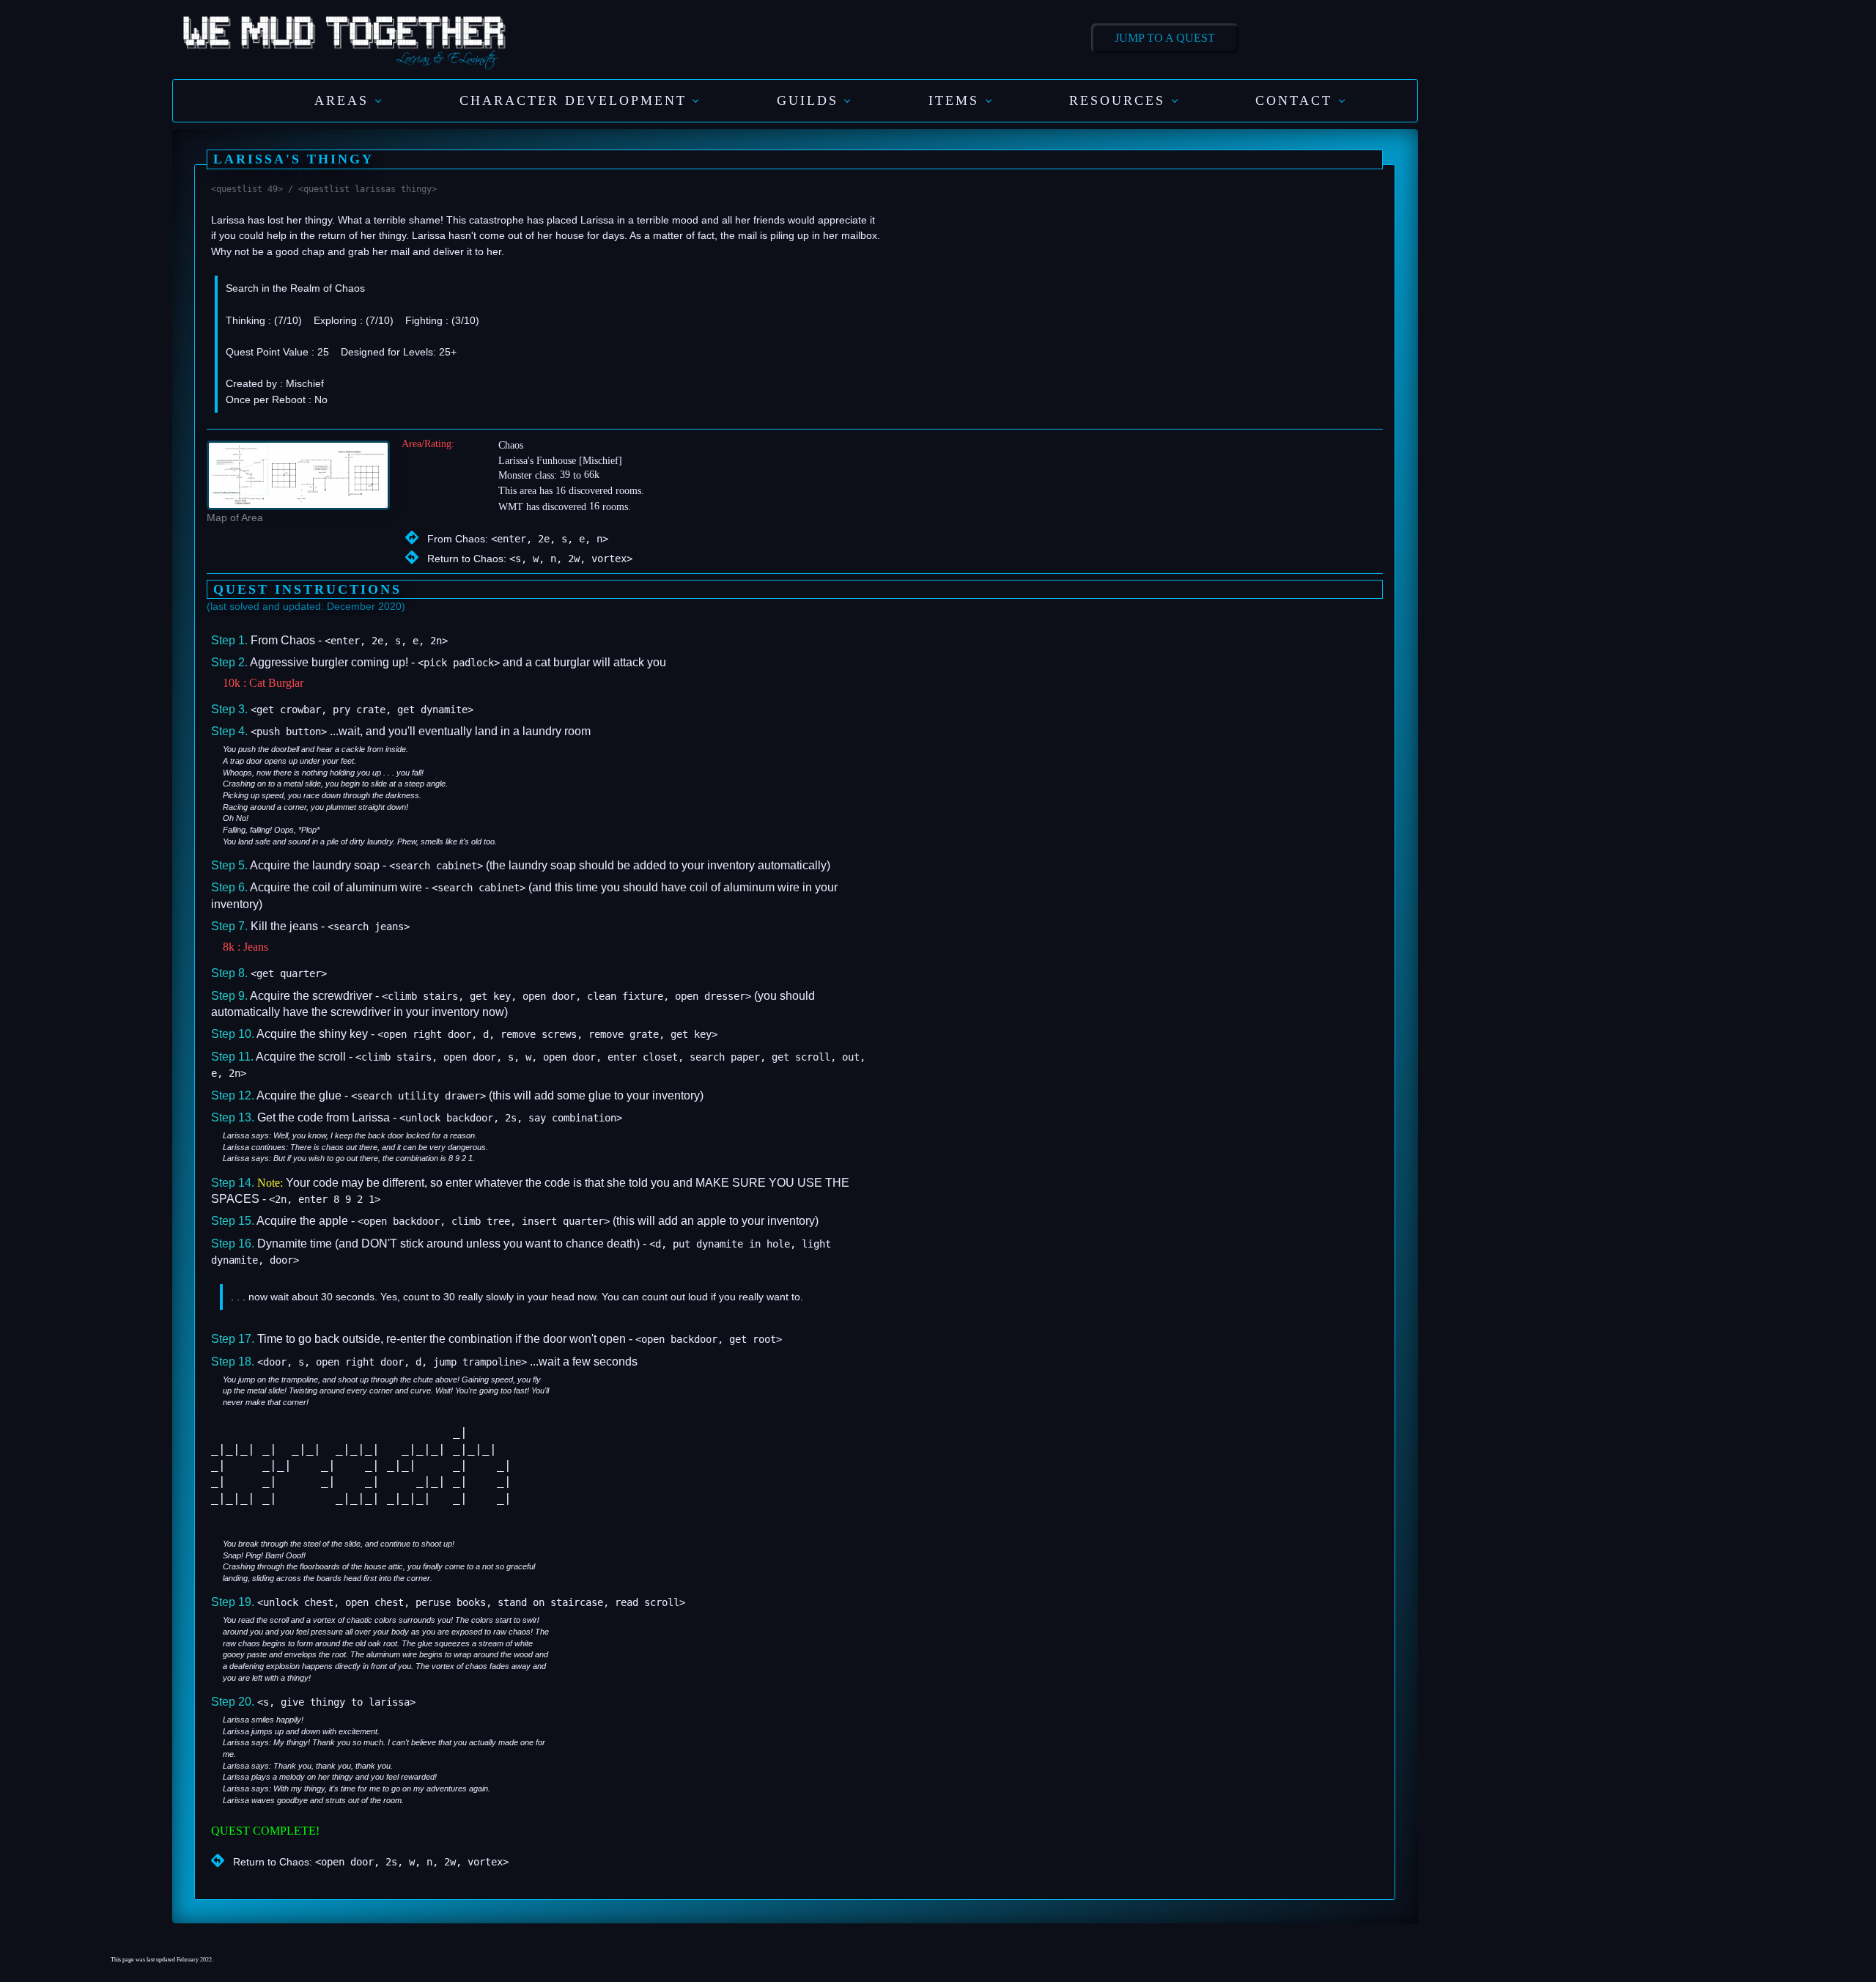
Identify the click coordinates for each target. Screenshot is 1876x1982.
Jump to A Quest (1165, 38)
